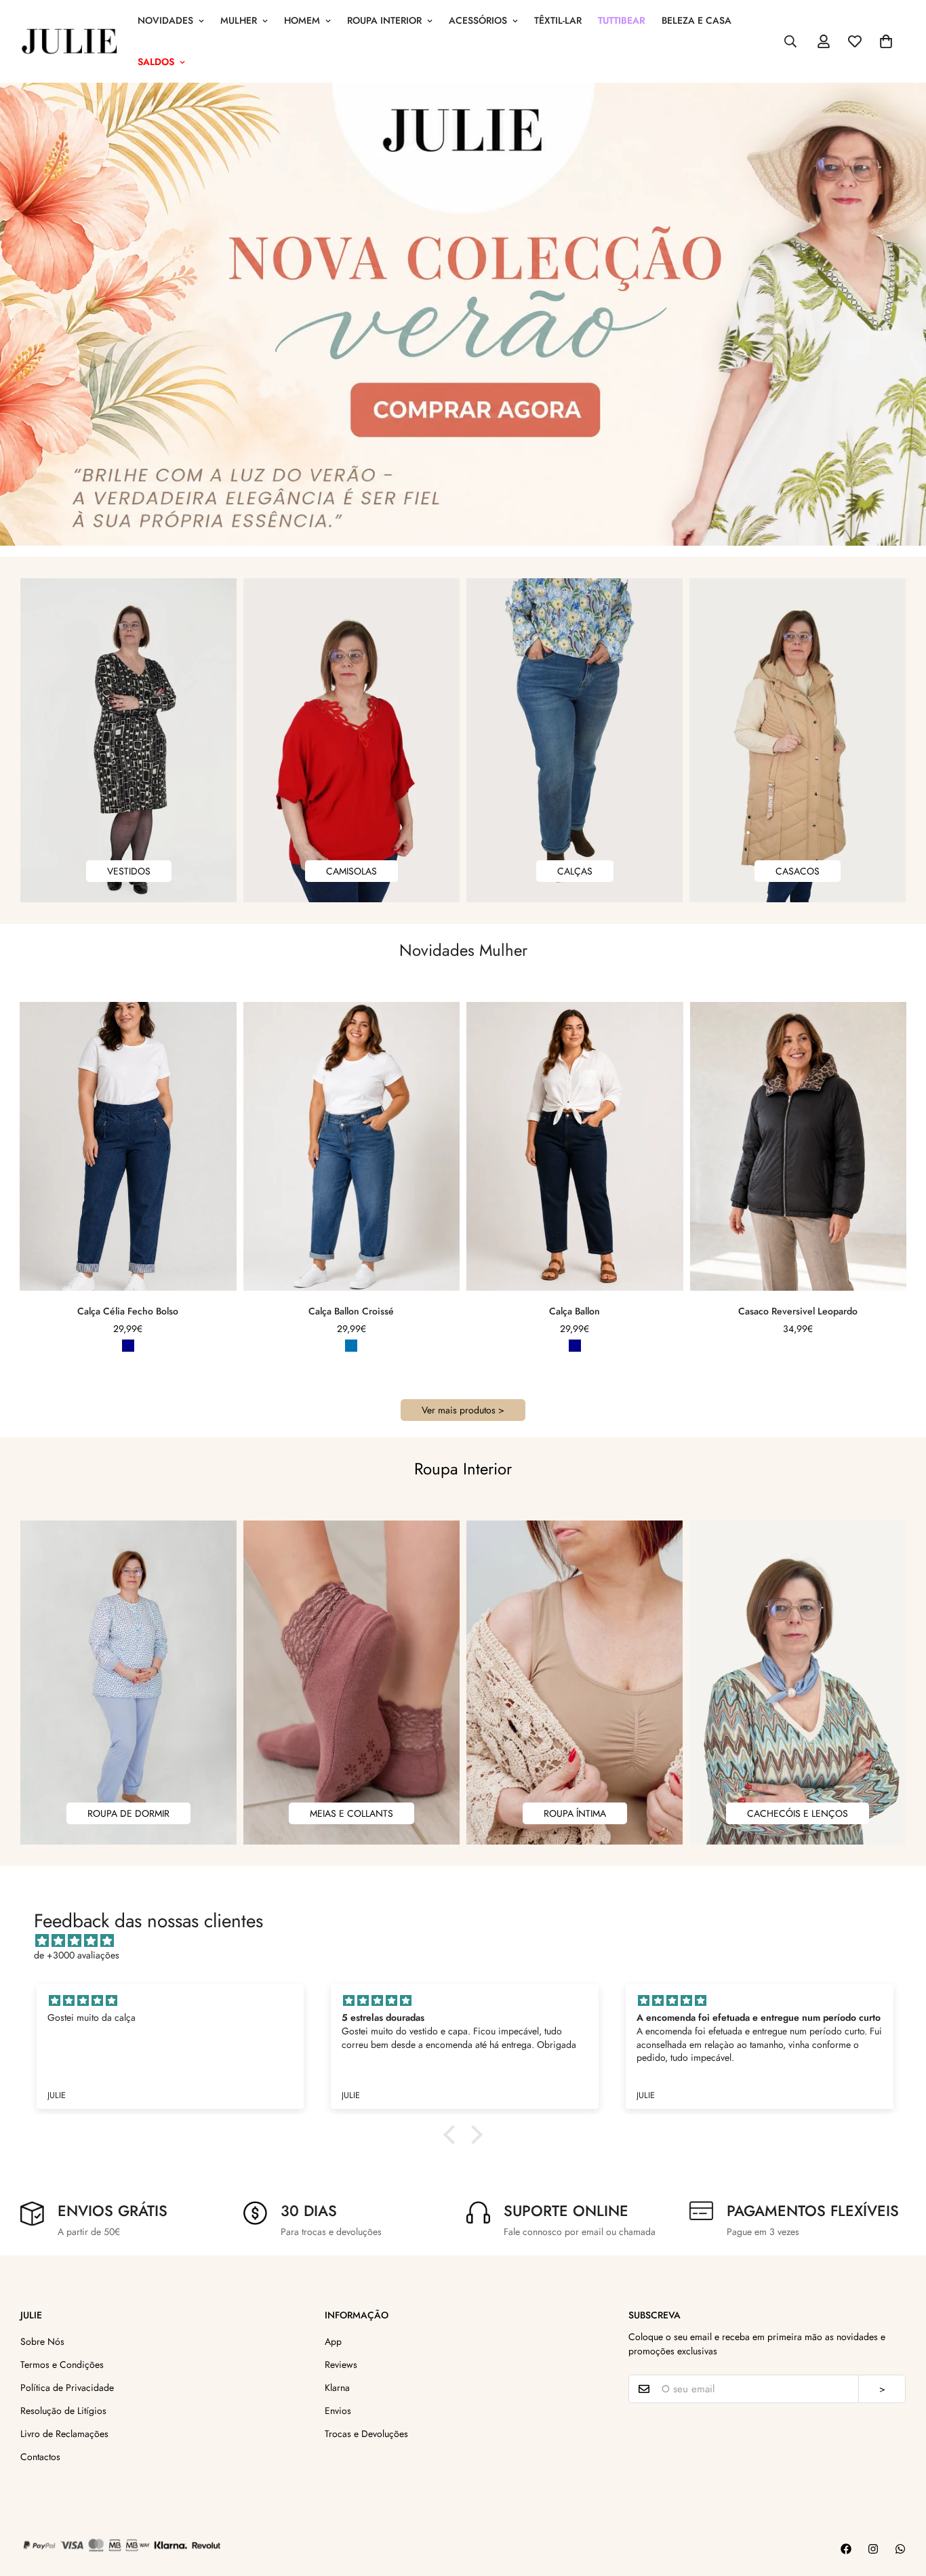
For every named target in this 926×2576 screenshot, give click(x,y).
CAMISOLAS (351, 871)
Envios (338, 2411)
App (333, 2341)
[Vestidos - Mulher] (128, 740)
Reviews (341, 2364)
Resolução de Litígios (63, 2411)
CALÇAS (575, 871)
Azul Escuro (128, 1346)
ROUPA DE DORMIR (128, 1813)
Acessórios (478, 20)
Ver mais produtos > (463, 1410)
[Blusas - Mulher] (351, 740)
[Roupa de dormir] (128, 1683)
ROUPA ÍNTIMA (575, 1813)
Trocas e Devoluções (366, 2434)
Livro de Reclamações (64, 2434)
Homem (302, 20)
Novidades (165, 20)
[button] (886, 41)
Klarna (337, 2388)
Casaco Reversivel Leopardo (798, 1311)
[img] (470, 1941)
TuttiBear (622, 20)
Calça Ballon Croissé (351, 1311)
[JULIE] (69, 41)
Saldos (156, 62)
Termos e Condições (62, 2364)
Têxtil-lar (558, 20)
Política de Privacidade (67, 2388)
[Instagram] (873, 2549)
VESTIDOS (129, 871)
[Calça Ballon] (575, 1146)
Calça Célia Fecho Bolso (128, 1311)
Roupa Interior (384, 20)
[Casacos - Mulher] (798, 740)
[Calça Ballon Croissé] (352, 1146)
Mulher (239, 20)
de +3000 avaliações (77, 1955)
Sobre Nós (42, 2341)
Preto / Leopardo (798, 1346)
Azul (351, 1346)
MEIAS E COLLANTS (351, 1813)
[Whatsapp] (900, 2549)
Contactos (40, 2457)
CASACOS (798, 871)
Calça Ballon (575, 1311)
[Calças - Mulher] (575, 740)
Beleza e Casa (697, 20)
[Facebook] (846, 2549)
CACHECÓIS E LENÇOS (798, 1813)
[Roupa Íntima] (575, 1683)
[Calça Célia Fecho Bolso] (128, 1146)
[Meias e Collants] (351, 1683)
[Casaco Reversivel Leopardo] (799, 1146)
